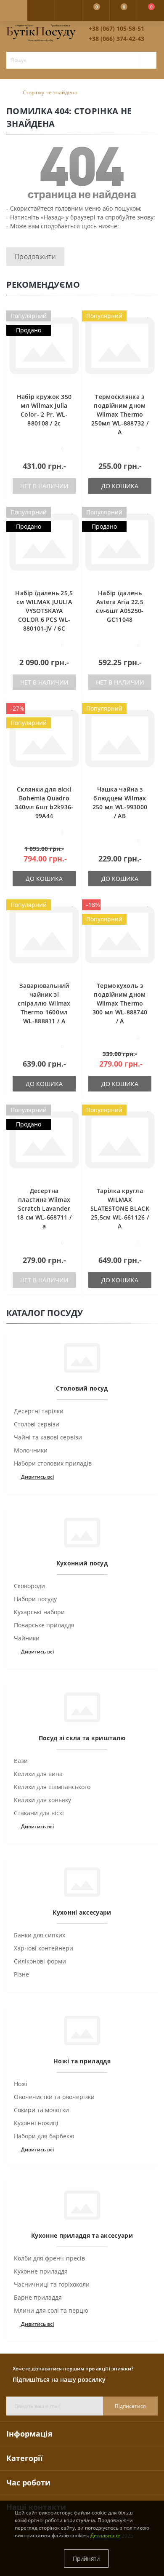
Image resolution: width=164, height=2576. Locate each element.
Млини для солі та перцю (51, 2310)
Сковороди (29, 1586)
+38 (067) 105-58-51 (116, 28)
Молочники (31, 1450)
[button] (68, 11)
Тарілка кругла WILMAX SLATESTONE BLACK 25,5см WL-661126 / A (120, 1208)
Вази (21, 1761)
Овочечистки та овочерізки (54, 2097)
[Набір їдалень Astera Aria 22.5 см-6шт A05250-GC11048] (120, 542)
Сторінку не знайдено (50, 92)
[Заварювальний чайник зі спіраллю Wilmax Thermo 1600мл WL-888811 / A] (44, 935)
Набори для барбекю (44, 2136)
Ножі (21, 2084)
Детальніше (105, 2535)
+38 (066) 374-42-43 (116, 39)
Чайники (27, 1638)
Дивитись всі (37, 1477)
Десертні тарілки (39, 1411)
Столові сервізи (37, 1424)
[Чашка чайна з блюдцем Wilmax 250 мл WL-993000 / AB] (120, 738)
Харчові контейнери (44, 1948)
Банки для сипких (40, 1935)
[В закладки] (73, 314)
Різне (21, 1974)
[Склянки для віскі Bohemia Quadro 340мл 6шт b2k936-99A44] (44, 738)
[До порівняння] (73, 327)
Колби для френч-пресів (49, 2258)
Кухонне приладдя (41, 2271)
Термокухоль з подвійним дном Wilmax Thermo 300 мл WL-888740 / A (120, 1003)
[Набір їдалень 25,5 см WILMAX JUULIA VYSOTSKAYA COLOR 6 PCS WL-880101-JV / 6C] (44, 542)
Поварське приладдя (44, 1625)
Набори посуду (35, 1599)
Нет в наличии (44, 486)
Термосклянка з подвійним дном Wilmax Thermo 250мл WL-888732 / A (120, 414)
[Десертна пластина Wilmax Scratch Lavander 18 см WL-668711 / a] (44, 1140)
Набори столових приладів (53, 1463)
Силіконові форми (40, 1961)
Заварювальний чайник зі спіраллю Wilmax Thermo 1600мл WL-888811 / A (44, 1003)
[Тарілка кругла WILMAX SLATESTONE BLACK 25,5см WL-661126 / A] (120, 1140)
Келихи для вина (38, 1774)
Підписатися (130, 2406)
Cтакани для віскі (39, 1813)
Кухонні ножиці (36, 2123)
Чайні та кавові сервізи (48, 1437)
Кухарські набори (39, 1612)
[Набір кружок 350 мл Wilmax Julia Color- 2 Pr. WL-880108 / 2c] (44, 346)
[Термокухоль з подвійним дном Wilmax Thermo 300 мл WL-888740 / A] (120, 935)
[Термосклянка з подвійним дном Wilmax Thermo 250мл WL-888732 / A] (120, 346)
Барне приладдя (38, 2297)
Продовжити (35, 257)
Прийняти (86, 2559)
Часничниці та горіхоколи (52, 2284)
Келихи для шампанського (52, 1787)
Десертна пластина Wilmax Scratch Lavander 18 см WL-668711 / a (44, 1208)
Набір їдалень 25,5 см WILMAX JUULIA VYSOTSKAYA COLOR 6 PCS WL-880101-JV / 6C (44, 611)
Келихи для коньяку (42, 1800)
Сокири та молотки (41, 2110)
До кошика (120, 486)
